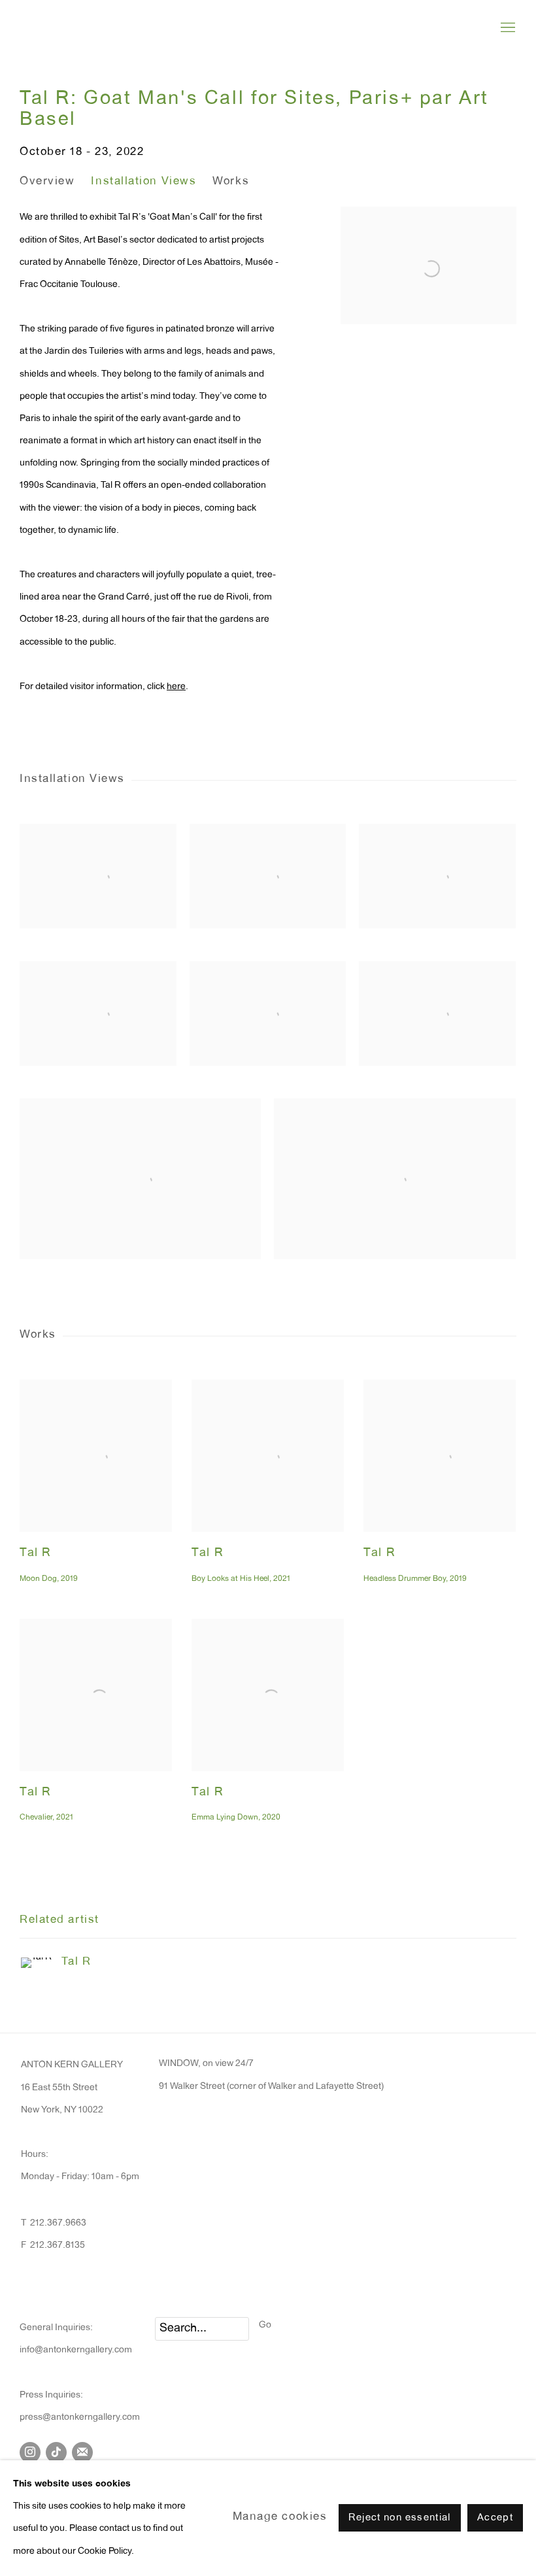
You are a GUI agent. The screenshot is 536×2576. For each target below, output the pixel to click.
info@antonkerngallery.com (76, 2350)
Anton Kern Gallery (105, 28)
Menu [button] (507, 28)
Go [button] (265, 2326)
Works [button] (231, 182)
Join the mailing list (82, 2452)
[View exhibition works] (428, 229)
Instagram (30, 2452)
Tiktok (56, 2452)
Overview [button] (47, 182)
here (176, 687)
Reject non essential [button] (400, 2519)
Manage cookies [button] (280, 2518)
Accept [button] (495, 2519)
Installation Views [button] (143, 182)
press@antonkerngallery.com (80, 2418)
